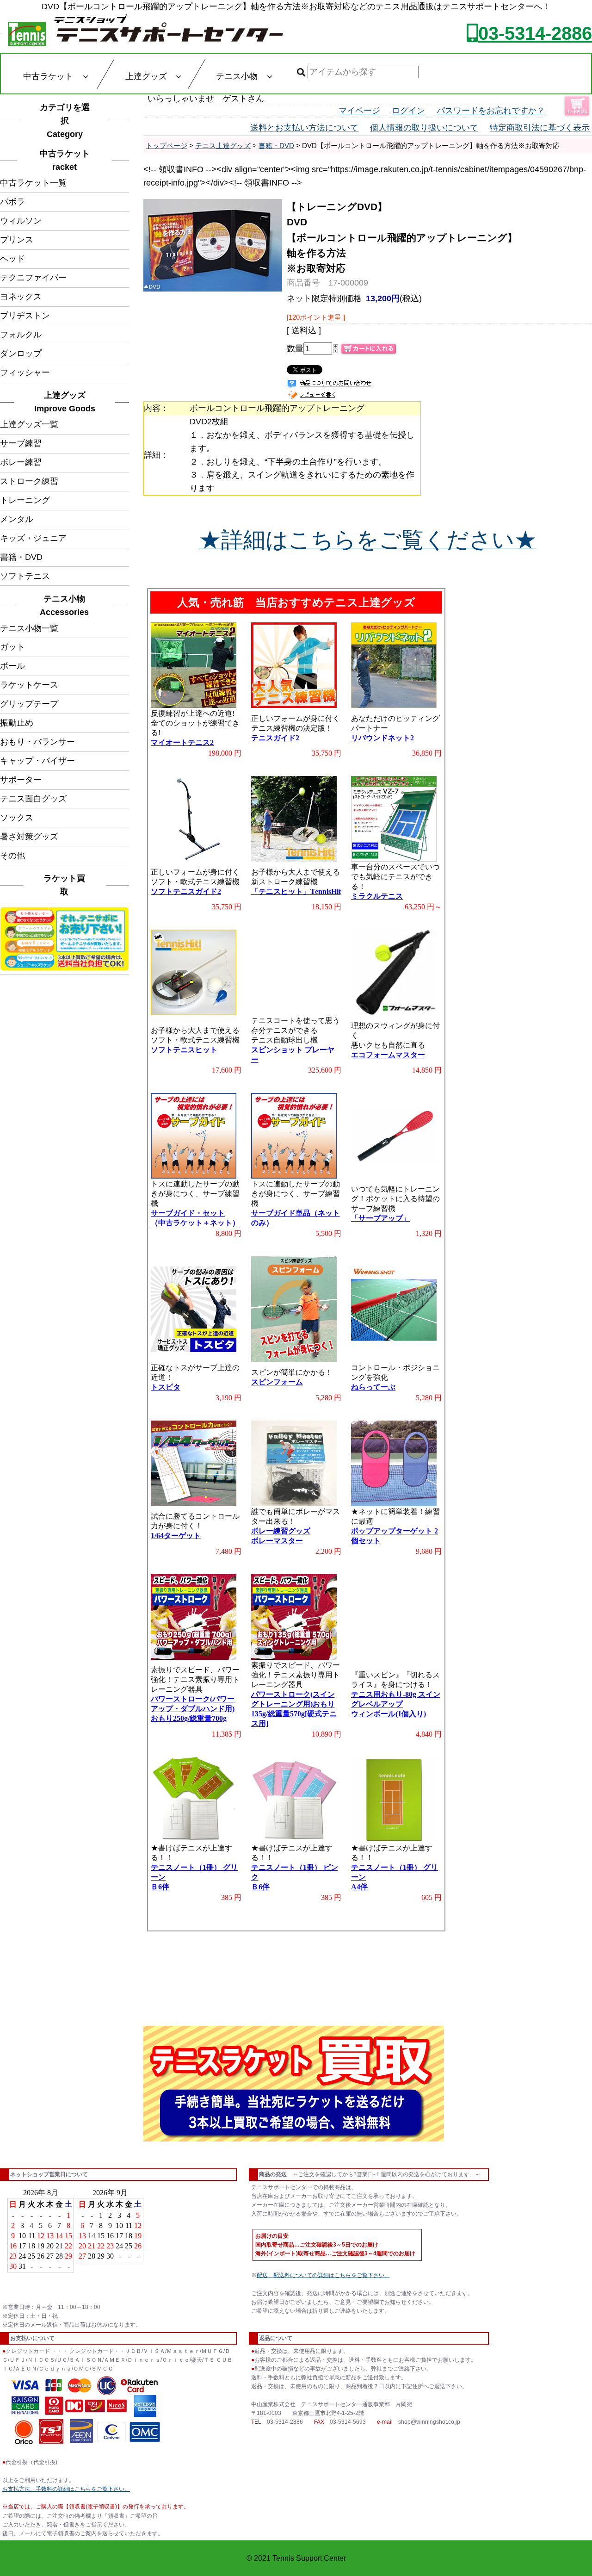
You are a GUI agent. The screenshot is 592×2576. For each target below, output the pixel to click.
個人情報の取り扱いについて (424, 128)
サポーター (21, 780)
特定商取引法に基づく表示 (540, 128)
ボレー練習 (21, 462)
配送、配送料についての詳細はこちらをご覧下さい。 (323, 2275)
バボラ (12, 202)
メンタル (17, 519)
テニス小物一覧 (29, 628)
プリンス (17, 240)
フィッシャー (25, 372)
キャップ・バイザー (37, 761)
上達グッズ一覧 (29, 424)
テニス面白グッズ (33, 799)
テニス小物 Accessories (67, 605)
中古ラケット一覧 (33, 183)
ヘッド (12, 259)
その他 (12, 856)
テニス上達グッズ (223, 146)
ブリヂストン (25, 316)
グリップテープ (29, 704)
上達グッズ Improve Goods (65, 402)
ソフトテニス (25, 576)
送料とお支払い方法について (304, 128)
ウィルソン (21, 221)
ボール (12, 666)
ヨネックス (21, 297)
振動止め (17, 723)
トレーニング (25, 500)
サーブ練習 (21, 443)
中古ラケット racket (68, 160)
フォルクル (21, 335)
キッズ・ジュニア (33, 538)
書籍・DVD (21, 557)
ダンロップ (21, 354)
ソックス (17, 818)
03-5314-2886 (535, 33)
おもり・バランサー (37, 742)
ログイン (408, 111)
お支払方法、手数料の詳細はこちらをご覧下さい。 (66, 2489)
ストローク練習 (29, 481)
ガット (12, 647)
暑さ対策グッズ (29, 837)
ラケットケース (29, 685)
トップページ (166, 146)
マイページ (359, 111)
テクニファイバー (33, 278)
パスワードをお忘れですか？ (491, 111)
